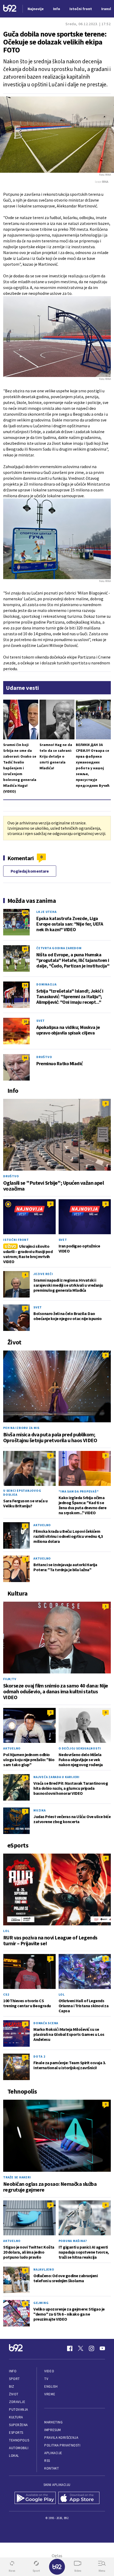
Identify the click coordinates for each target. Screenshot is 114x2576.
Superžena (18, 2425)
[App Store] (79, 2498)
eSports (16, 2433)
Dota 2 (39, 2056)
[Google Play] (35, 2498)
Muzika (40, 1810)
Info (13, 2371)
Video (49, 2371)
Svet (41, 1021)
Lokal (14, 2456)
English (51, 2386)
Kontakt (52, 2468)
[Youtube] (102, 2348)
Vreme (50, 2394)
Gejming (41, 2303)
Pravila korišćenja (61, 2438)
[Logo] (10, 9)
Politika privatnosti (62, 2445)
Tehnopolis (19, 2440)
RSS (47, 2461)
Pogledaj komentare (30, 871)
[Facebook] (70, 2348)
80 (25, 949)
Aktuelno (42, 1525)
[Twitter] (81, 2348)
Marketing (53, 2422)
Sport (14, 2379)
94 (25, 1058)
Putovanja (19, 2410)
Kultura (16, 2417)
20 (25, 1021)
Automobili (19, 2448)
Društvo (44, 1057)
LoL (6, 1931)
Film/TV (10, 1679)
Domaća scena (46, 2023)
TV (46, 2379)
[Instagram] (91, 2348)
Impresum (52, 2430)
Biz (12, 2386)
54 (25, 985)
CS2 (6, 1994)
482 (25, 912)
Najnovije (36, 9)
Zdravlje (17, 2402)
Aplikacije (53, 2453)
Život (14, 2394)
